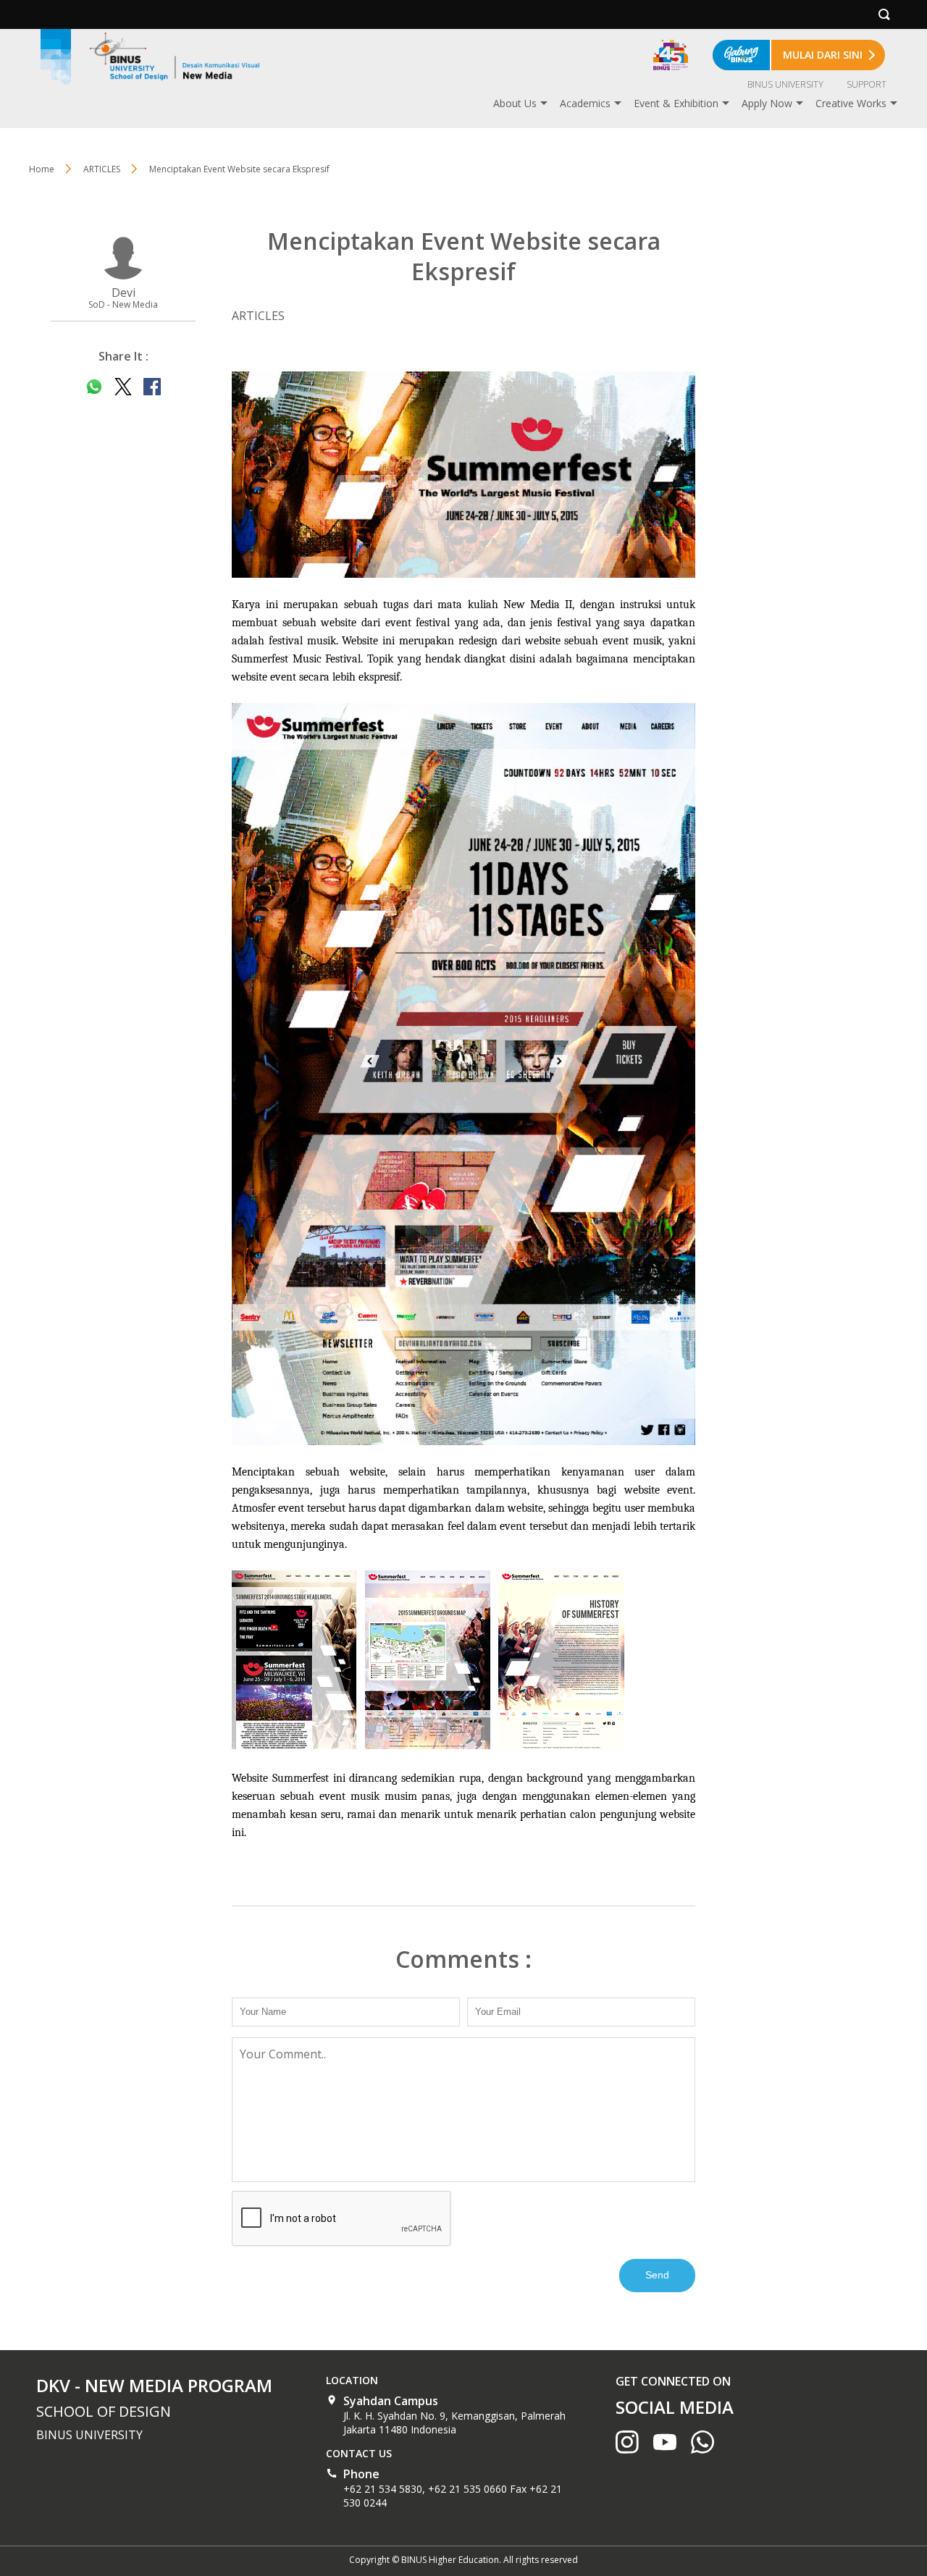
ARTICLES (102, 169)
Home (42, 169)
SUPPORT (867, 84)
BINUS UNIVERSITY (785, 84)
